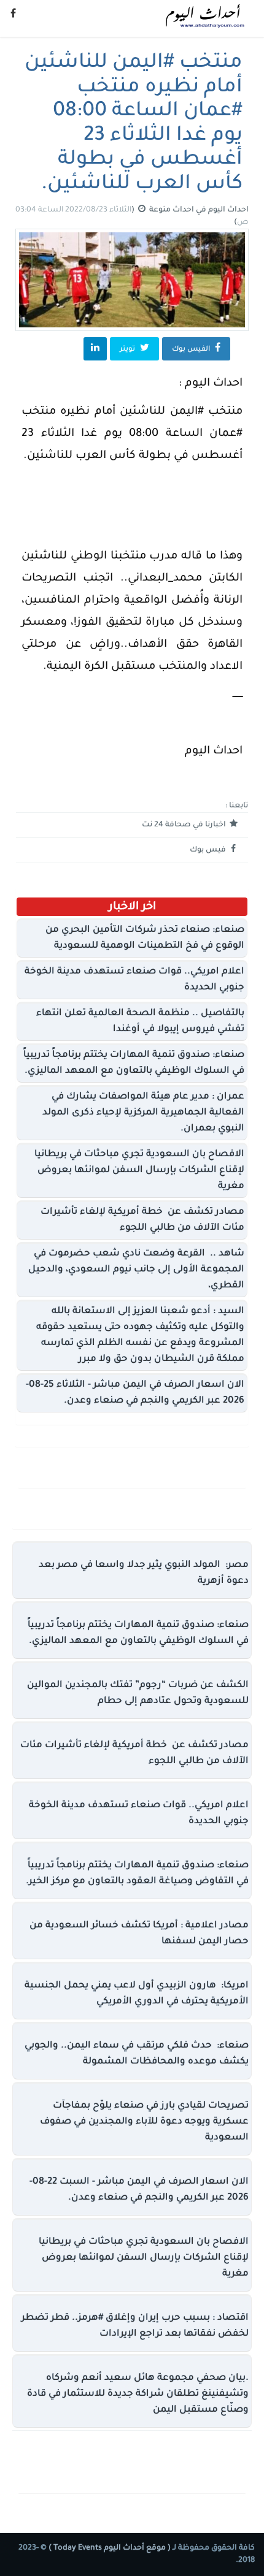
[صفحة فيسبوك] (13, 15)
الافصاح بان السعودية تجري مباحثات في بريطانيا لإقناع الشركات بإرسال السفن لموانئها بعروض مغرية (139, 1171)
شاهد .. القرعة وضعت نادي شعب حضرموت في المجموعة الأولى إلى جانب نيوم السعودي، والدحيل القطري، (136, 1270)
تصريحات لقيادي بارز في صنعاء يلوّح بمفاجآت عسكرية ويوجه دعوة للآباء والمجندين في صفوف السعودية (144, 2122)
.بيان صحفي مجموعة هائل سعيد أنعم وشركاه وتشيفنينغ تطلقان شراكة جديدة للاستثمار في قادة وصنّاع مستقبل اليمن (138, 2394)
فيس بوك (209, 850)
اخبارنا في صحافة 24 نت (185, 825)
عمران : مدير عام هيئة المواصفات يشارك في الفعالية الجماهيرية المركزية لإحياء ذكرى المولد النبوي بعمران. (143, 1113)
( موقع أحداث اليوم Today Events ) (109, 2548)
